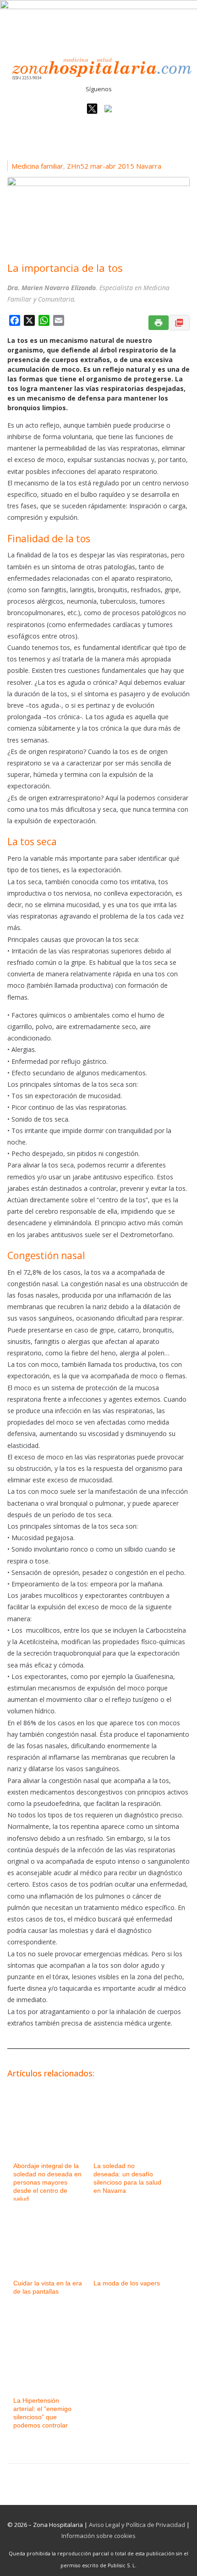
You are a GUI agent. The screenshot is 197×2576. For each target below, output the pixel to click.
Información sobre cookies (98, 2536)
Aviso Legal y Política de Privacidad (137, 2525)
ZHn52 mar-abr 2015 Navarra (114, 166)
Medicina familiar (37, 166)
